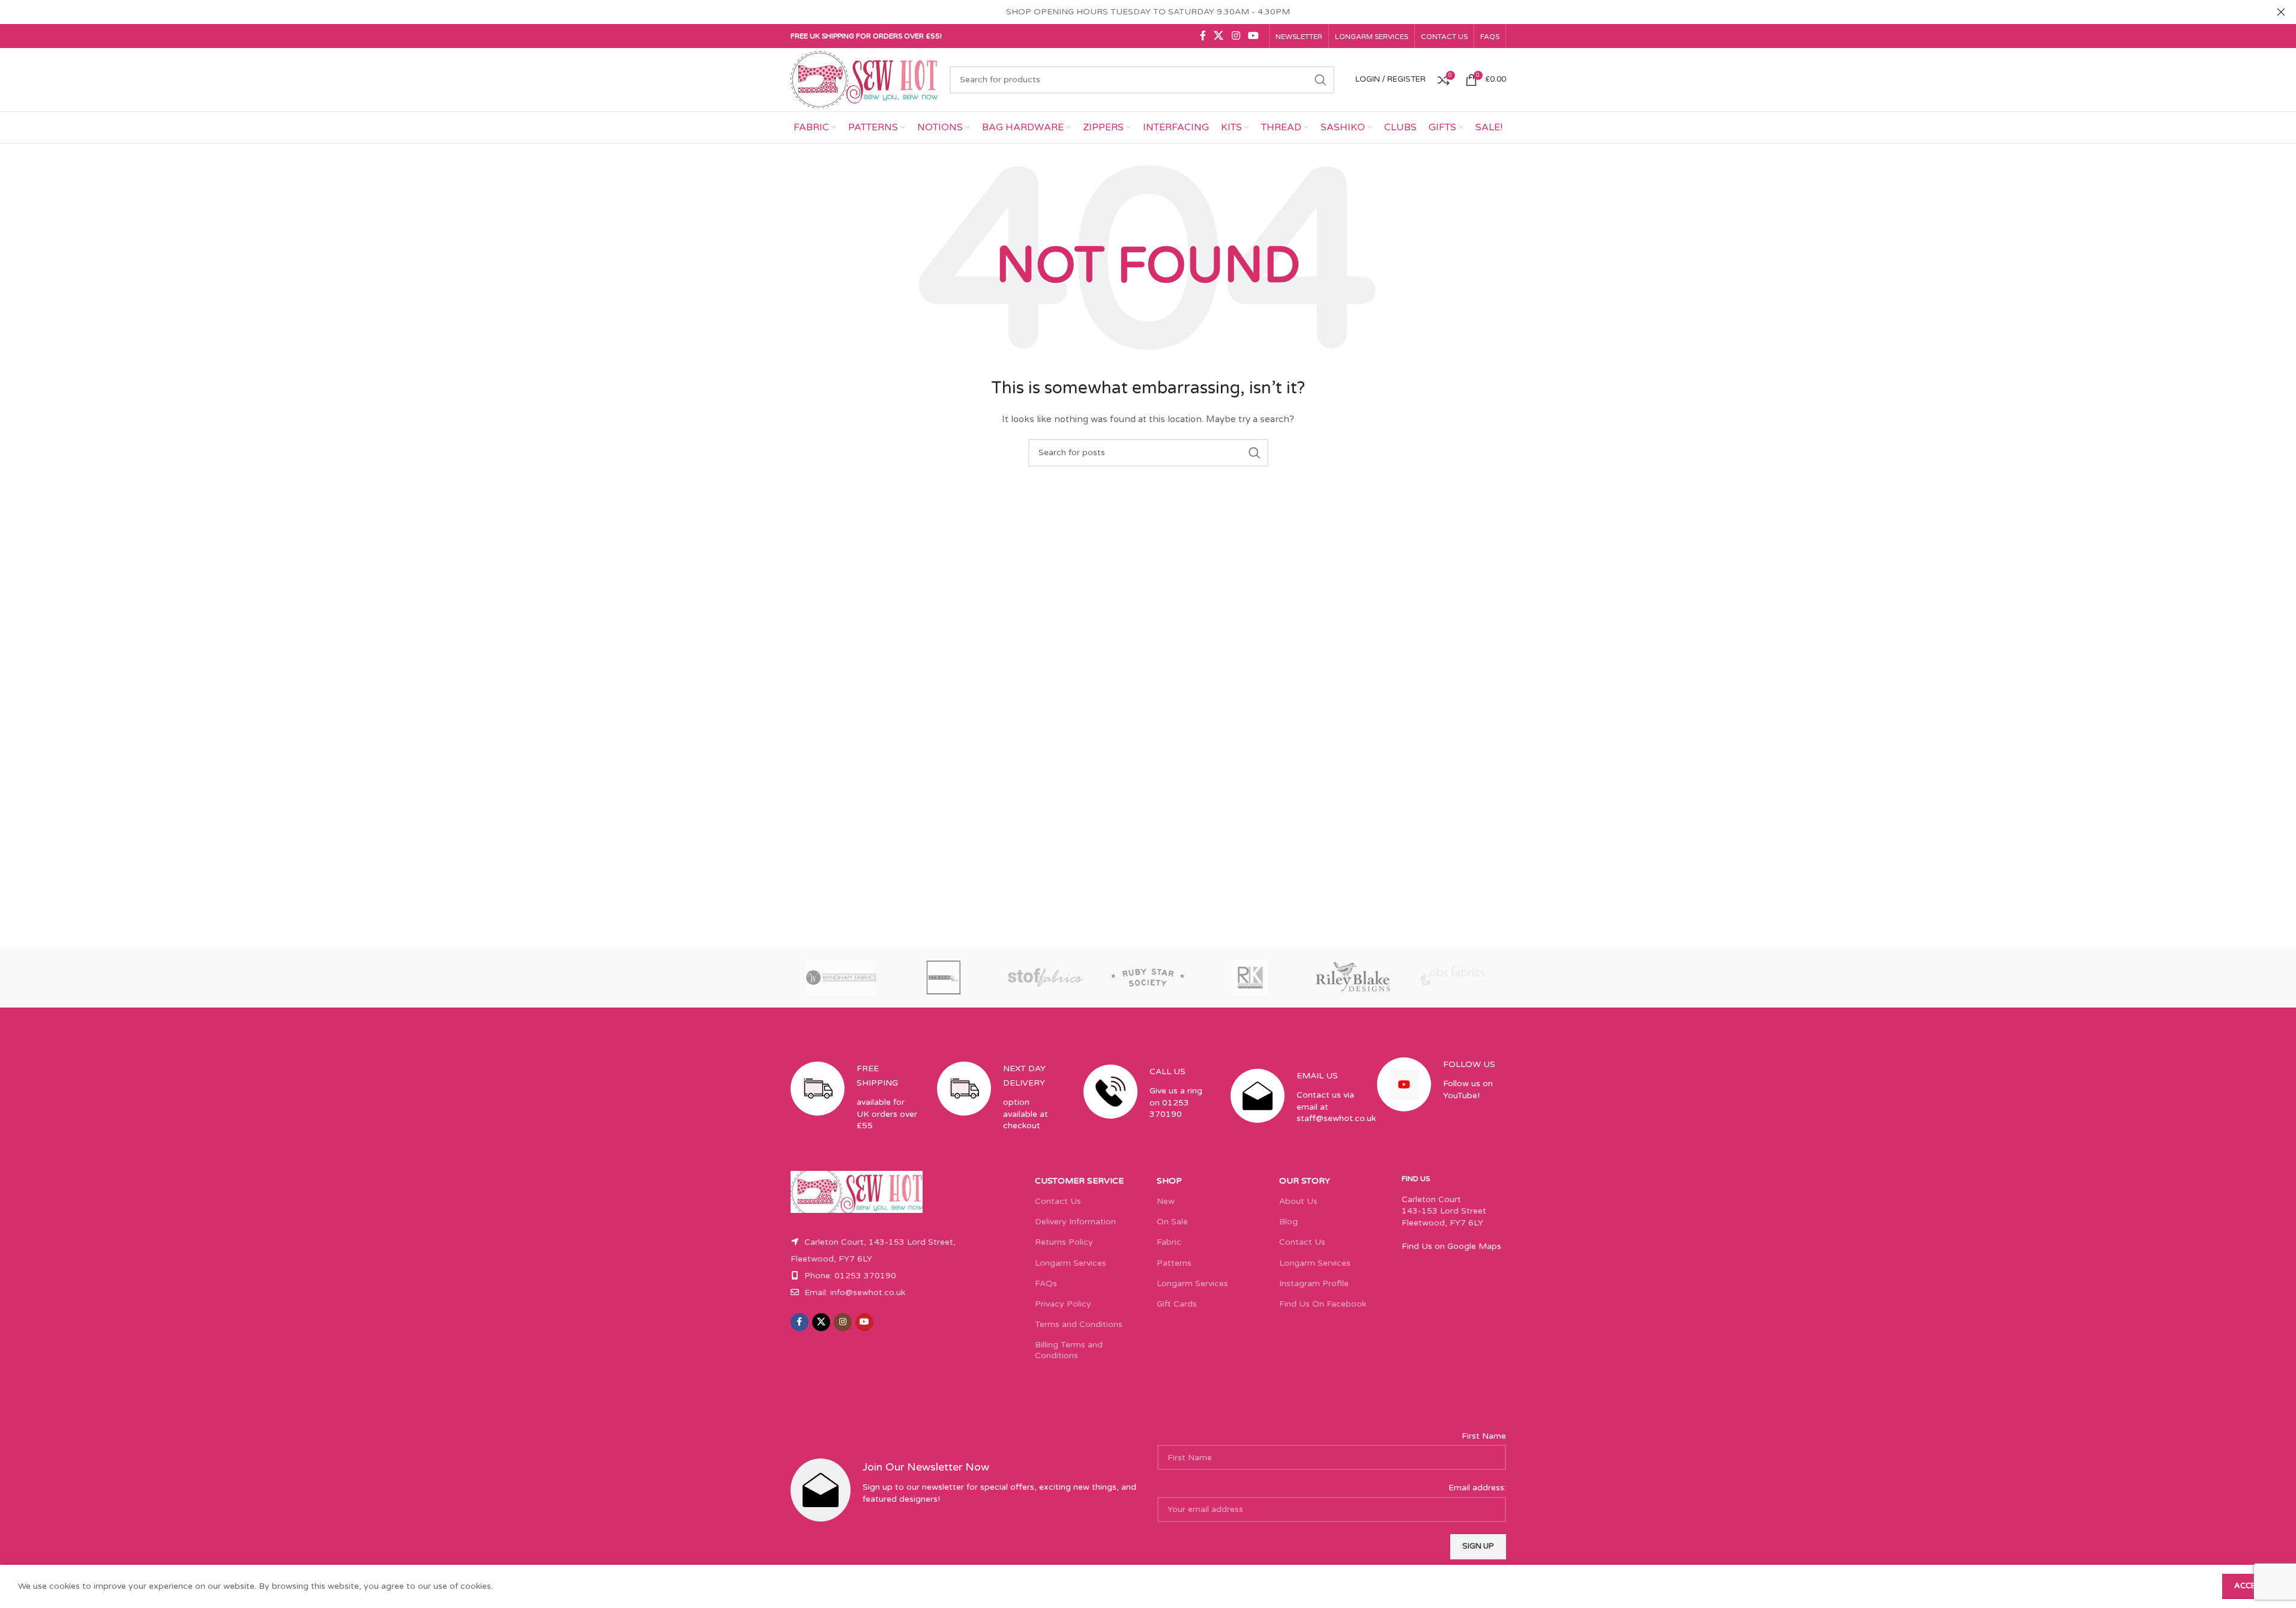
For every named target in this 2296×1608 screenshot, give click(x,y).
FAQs (1046, 1283)
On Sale (1172, 1222)
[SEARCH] (1321, 80)
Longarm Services (1071, 1263)
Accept (2250, 1586)
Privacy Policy (1063, 1304)
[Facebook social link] (1203, 36)
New (1166, 1201)
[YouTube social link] (1253, 36)
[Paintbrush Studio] (1454, 978)
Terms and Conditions (1079, 1324)
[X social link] (1219, 36)
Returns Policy (1064, 1242)
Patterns (1174, 1263)
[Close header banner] (2281, 12)
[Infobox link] (855, 1107)
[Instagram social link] (1236, 36)
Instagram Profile (1314, 1283)
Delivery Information (1075, 1222)
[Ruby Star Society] (1148, 978)
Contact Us (1058, 1201)
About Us (1298, 1201)
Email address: (1477, 1488)
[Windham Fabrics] (842, 978)
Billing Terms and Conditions (1069, 1350)
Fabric (1169, 1242)
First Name (1484, 1436)
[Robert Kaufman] (1250, 978)
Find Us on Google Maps (1451, 1246)
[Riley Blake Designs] (1352, 978)
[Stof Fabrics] (1046, 978)
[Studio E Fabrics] (944, 978)
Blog (1288, 1222)
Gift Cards (1177, 1304)
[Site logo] (864, 79)
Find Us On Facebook (1323, 1304)
